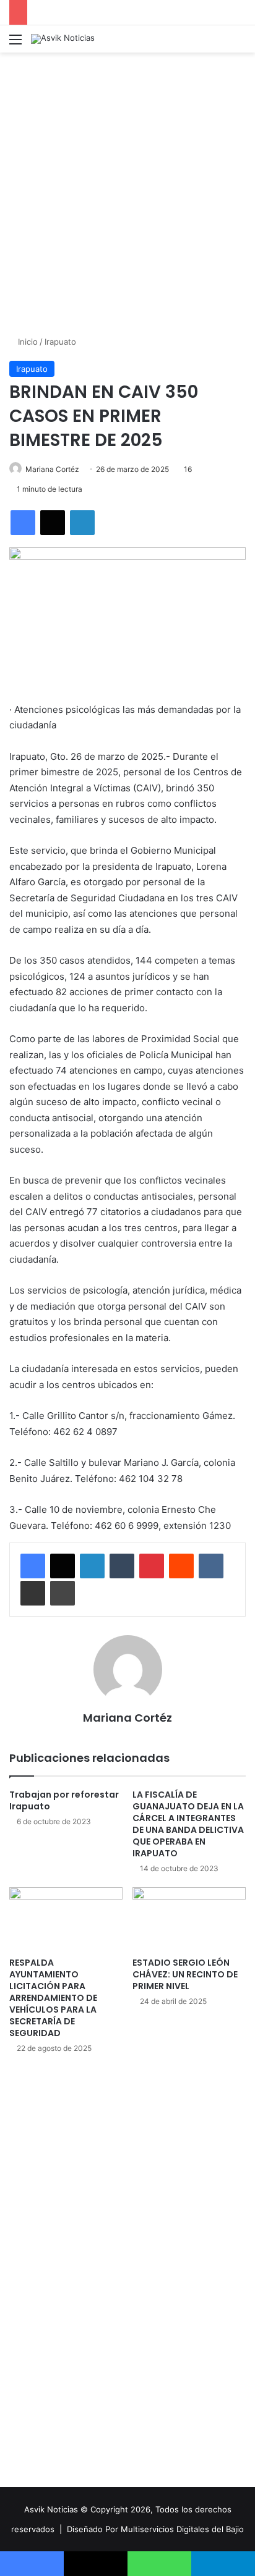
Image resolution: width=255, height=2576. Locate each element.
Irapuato (60, 342)
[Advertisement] (127, 192)
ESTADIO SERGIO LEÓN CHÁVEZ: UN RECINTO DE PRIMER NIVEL (185, 1974)
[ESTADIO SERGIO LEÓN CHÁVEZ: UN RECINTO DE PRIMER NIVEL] (189, 1919)
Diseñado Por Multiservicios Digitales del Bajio (155, 2529)
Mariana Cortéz (52, 469)
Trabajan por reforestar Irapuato (64, 1800)
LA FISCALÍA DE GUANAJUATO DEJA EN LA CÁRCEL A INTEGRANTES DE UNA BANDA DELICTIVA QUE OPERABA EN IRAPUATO (188, 1824)
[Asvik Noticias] (63, 39)
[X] (53, 523)
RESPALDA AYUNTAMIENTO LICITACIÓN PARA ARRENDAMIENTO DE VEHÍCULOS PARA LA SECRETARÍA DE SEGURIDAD (53, 1998)
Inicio (27, 342)
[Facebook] (23, 523)
